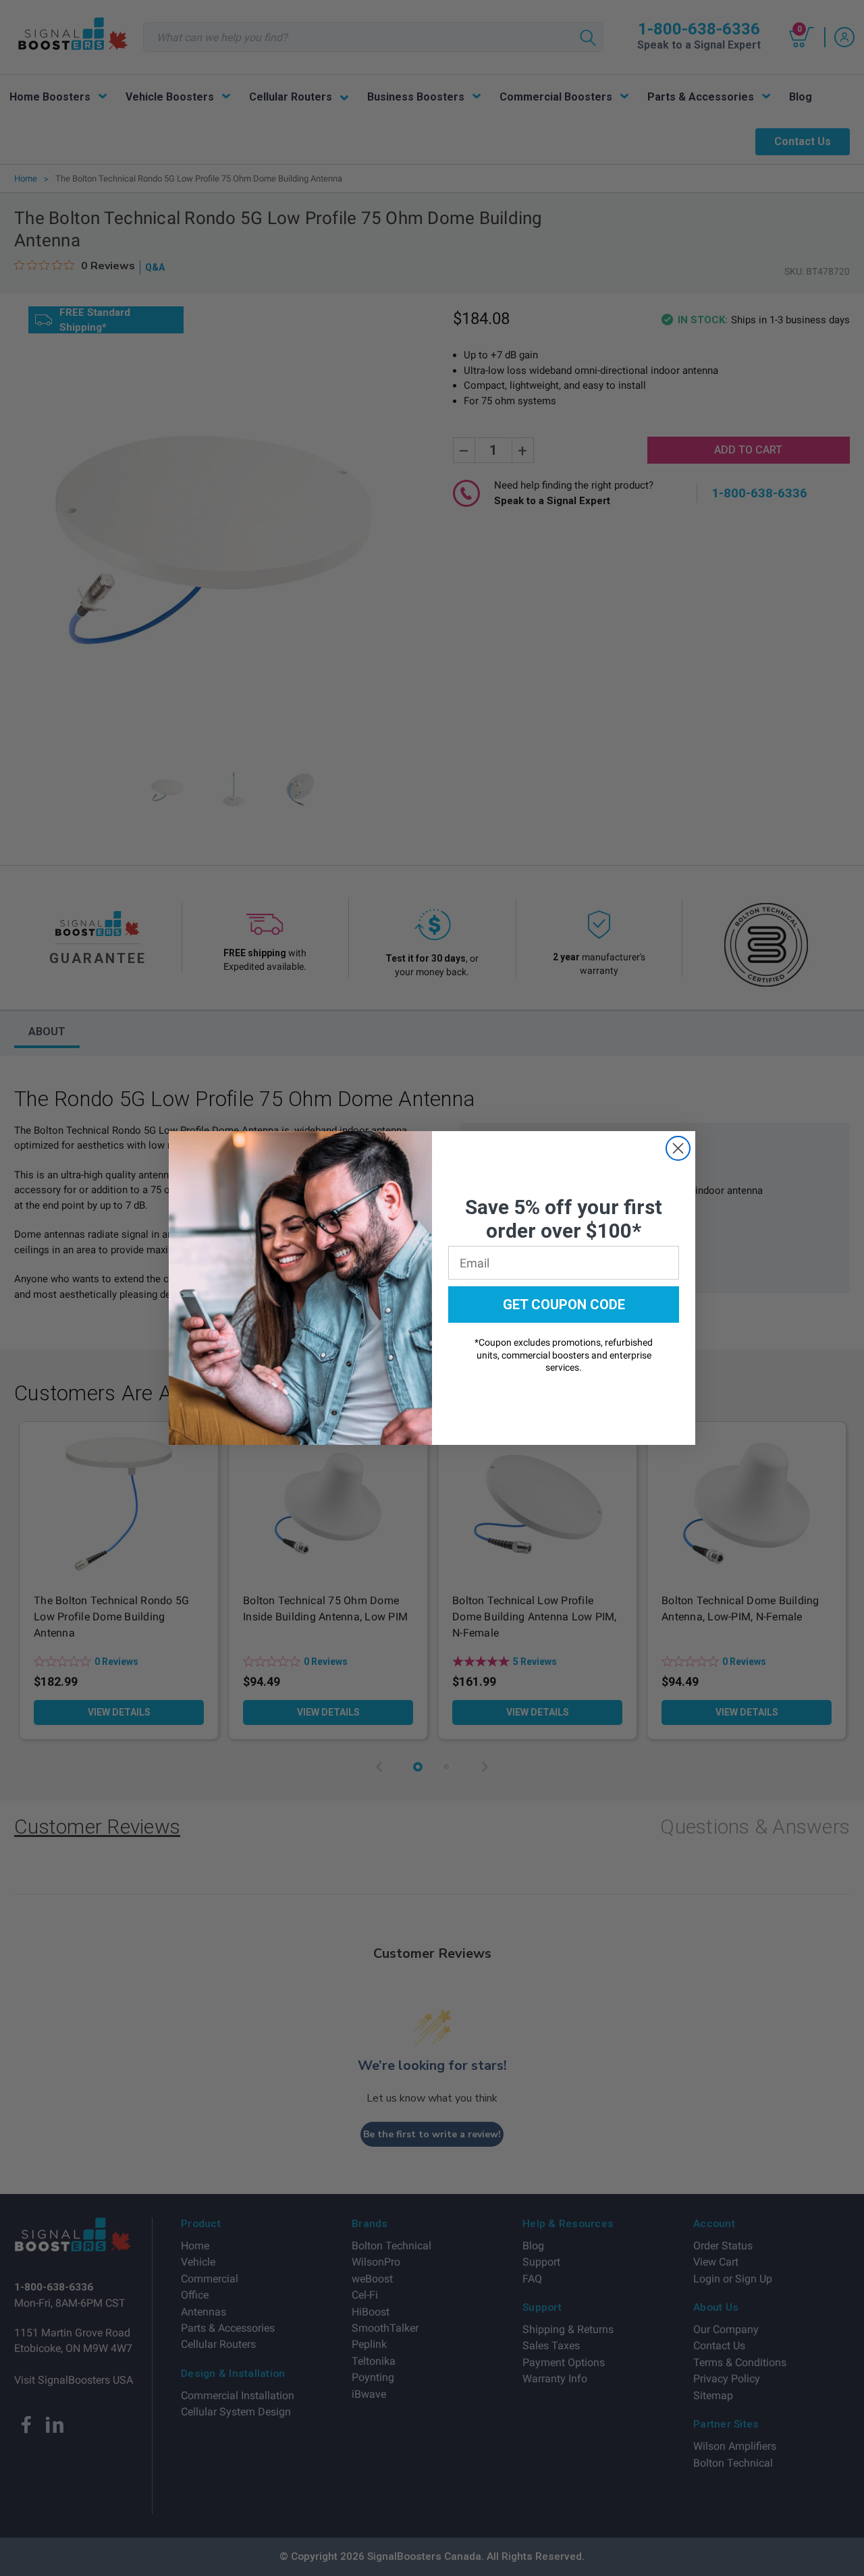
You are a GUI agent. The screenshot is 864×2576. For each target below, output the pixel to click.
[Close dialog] (678, 1148)
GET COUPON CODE (564, 1305)
